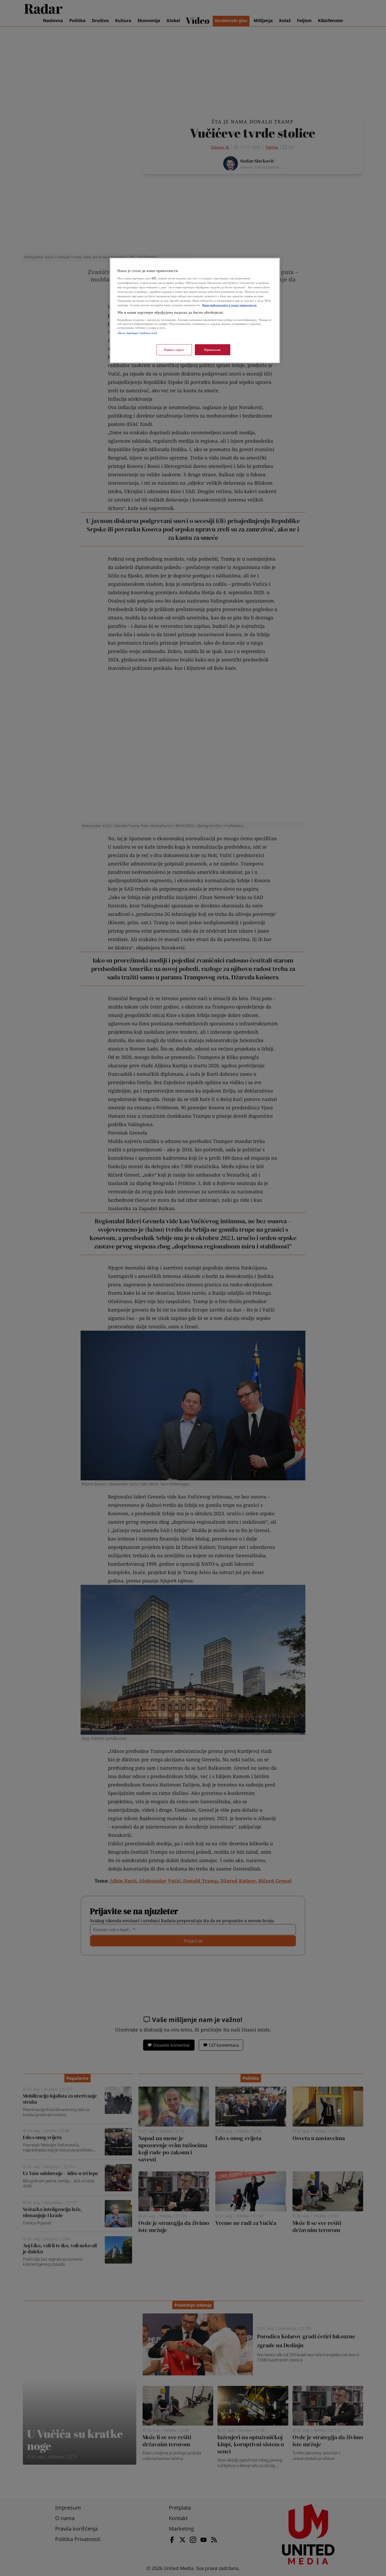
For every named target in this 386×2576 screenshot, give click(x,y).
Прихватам (213, 350)
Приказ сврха (174, 350)
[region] (195, 310)
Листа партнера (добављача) (137, 333)
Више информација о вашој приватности (229, 305)
